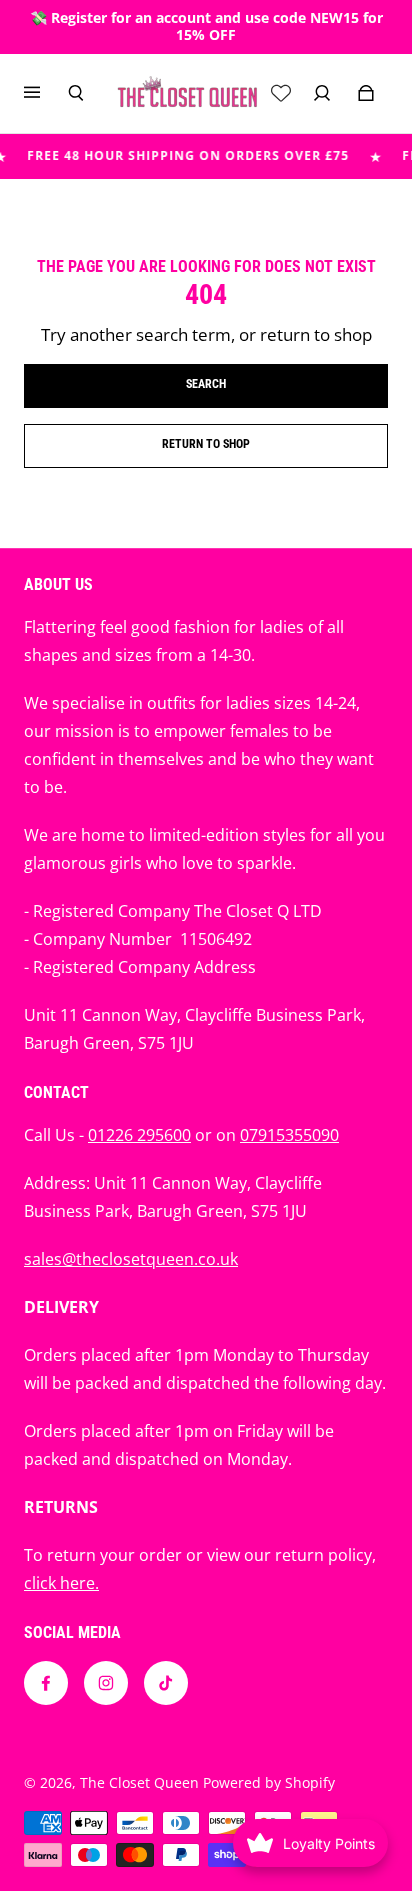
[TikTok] (166, 1683)
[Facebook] (46, 1683)
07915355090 (289, 1135)
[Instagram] (106, 1683)
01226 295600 (139, 1135)
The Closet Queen (139, 1782)
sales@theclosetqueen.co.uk (131, 1259)
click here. (61, 1583)
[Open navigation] (46, 93)
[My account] (322, 93)
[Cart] (366, 93)
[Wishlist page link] (281, 93)
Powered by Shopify (269, 1782)
